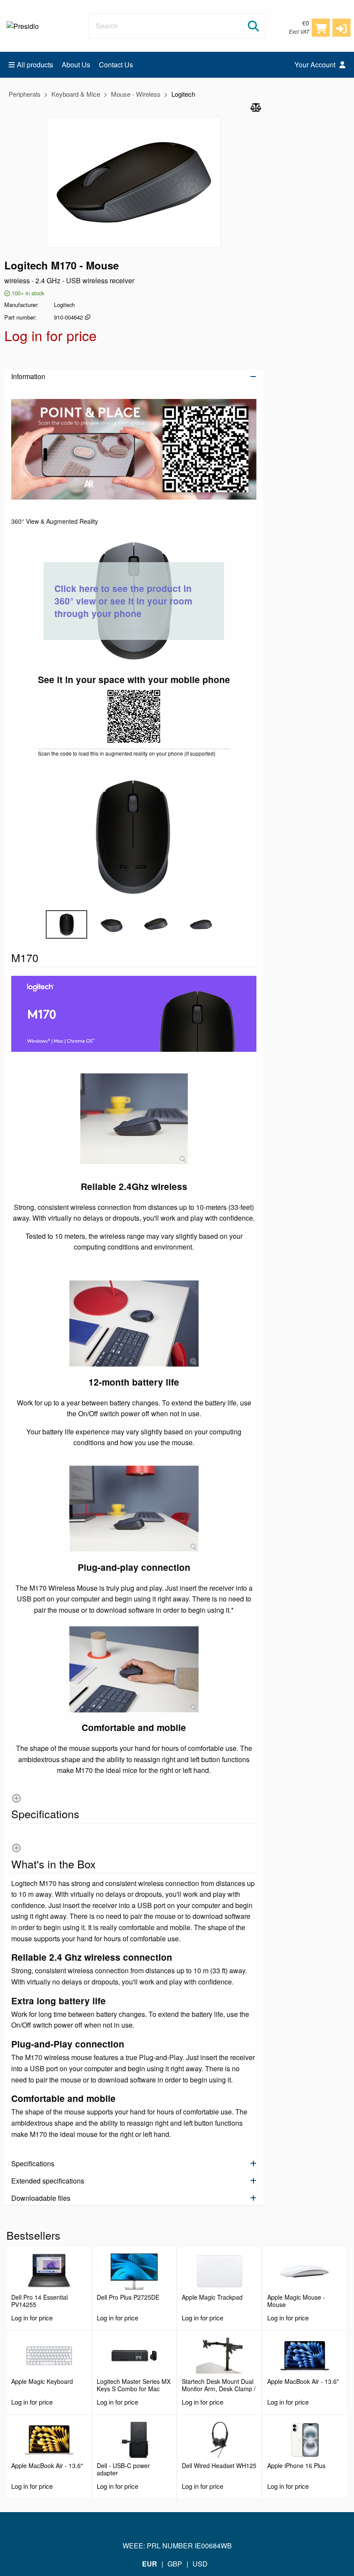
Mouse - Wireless (136, 94)
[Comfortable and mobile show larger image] (134, 1669)
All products (35, 65)
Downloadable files (41, 2198)
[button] (341, 28)
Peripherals (25, 94)
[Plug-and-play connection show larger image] (134, 1509)
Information (28, 376)
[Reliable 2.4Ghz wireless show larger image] (134, 1119)
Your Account (316, 65)
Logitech (183, 94)
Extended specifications (48, 2181)
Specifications (33, 2163)
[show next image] (247, 837)
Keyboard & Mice (76, 94)
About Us (76, 65)
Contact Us (116, 65)
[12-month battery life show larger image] (134, 1323)
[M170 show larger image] (134, 449)
